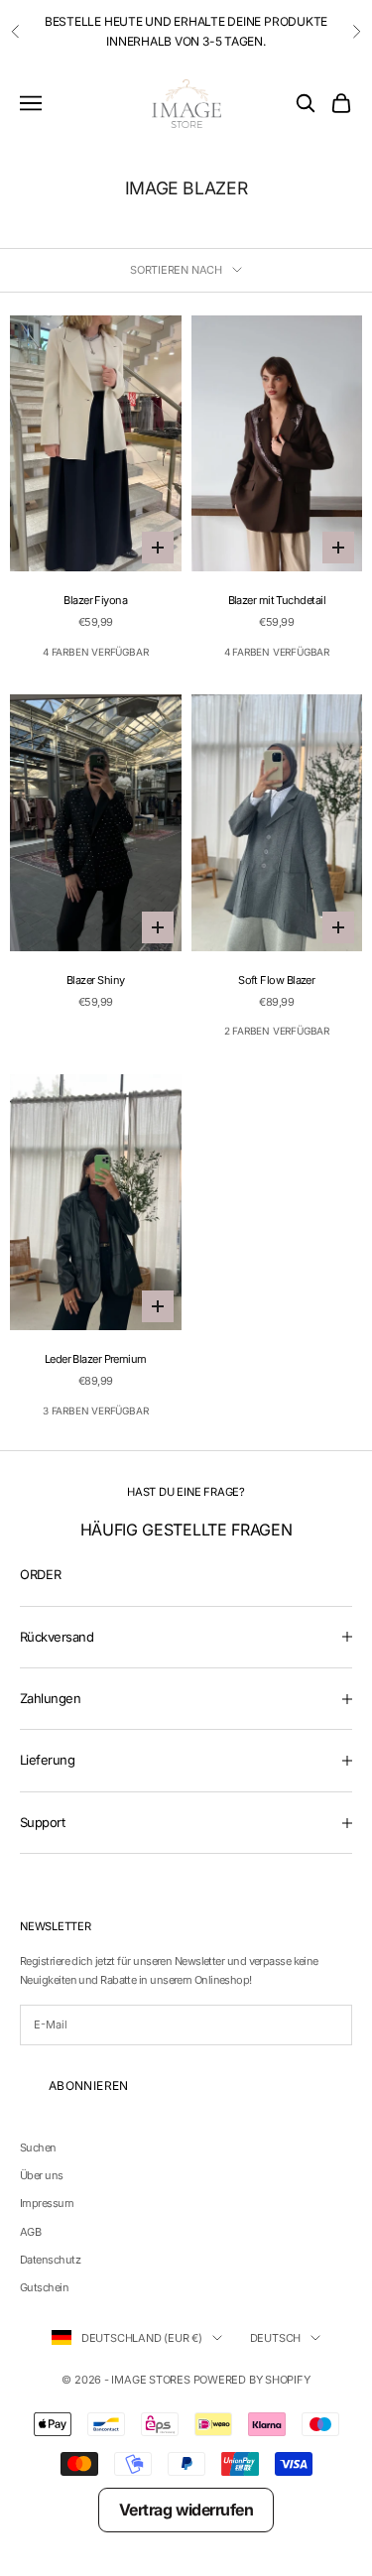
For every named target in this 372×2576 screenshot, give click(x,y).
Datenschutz (50, 2260)
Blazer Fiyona (95, 600)
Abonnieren (89, 2085)
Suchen (38, 2147)
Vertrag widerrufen (186, 2510)
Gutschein (44, 2287)
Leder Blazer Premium (96, 1359)
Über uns (42, 2175)
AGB (30, 2232)
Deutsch (275, 2338)
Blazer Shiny (95, 980)
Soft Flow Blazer (276, 980)
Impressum (47, 2203)
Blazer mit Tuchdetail (277, 600)
